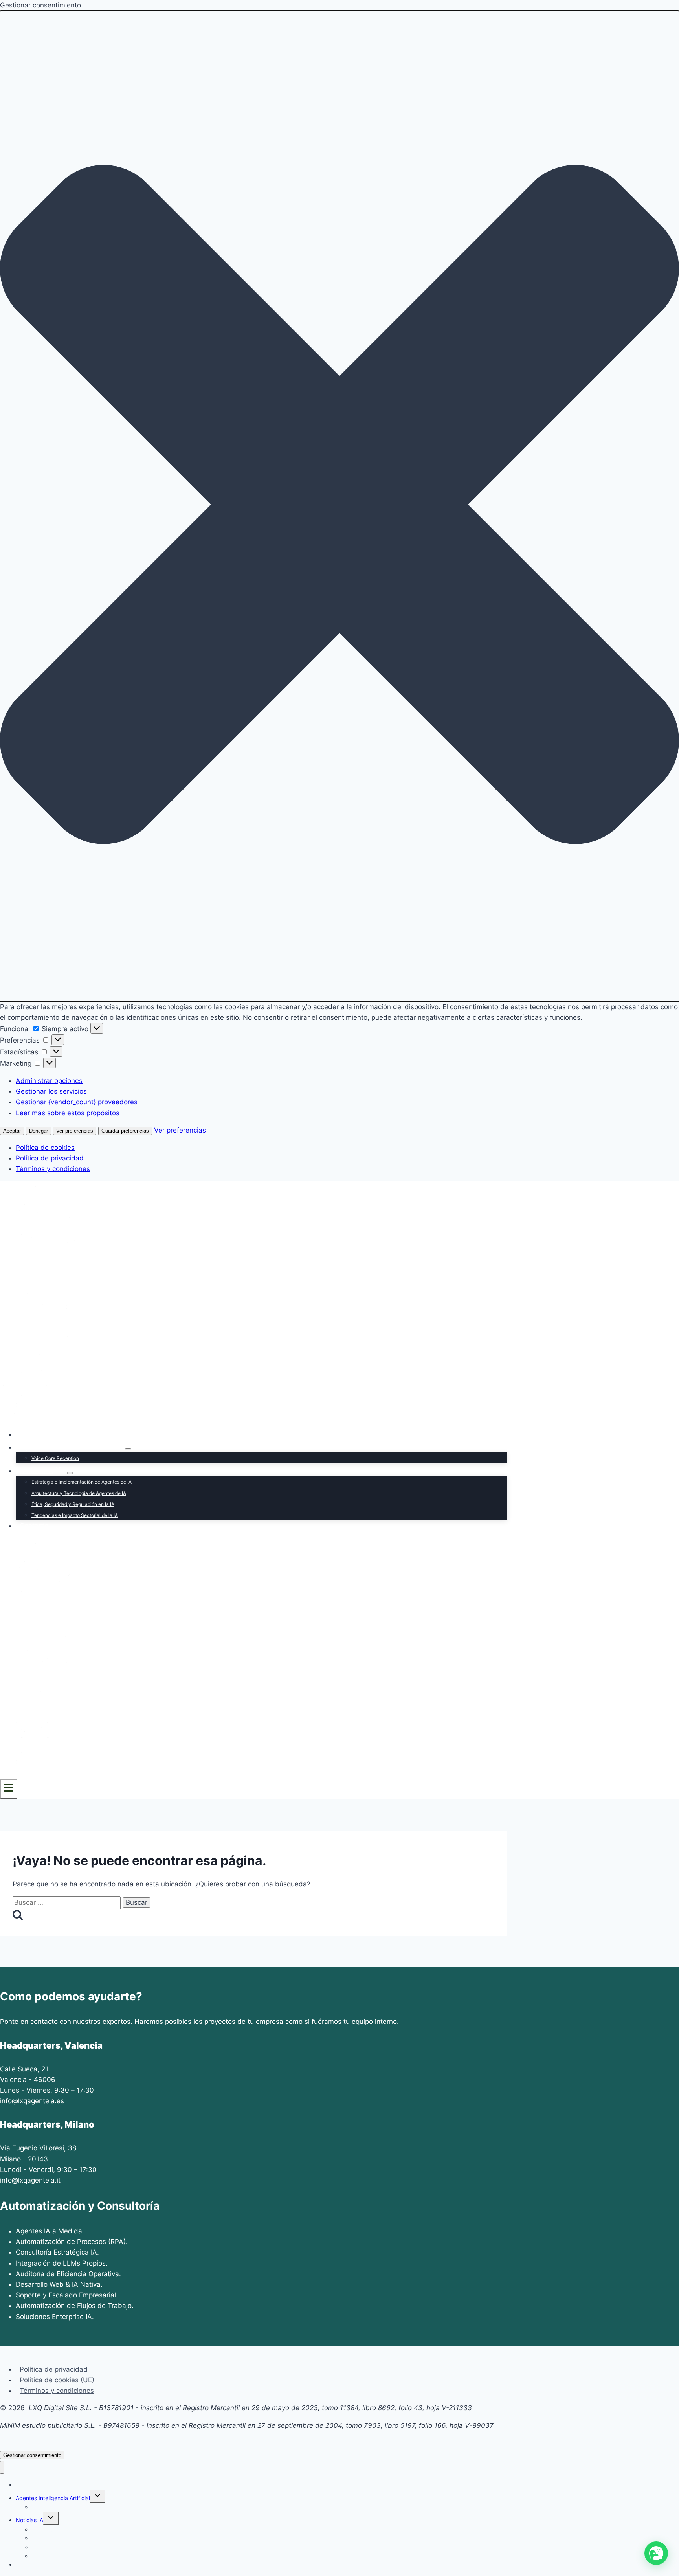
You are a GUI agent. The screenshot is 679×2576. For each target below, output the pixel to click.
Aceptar (12, 1131)
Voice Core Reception (55, 1458)
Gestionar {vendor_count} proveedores (77, 1102)
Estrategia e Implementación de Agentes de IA (82, 1482)
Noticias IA (29, 2520)
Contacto (34, 1526)
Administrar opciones (49, 1081)
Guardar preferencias (125, 1131)
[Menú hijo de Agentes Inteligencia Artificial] (128, 1449)
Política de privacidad (50, 1158)
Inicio (28, 1434)
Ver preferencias (75, 1131)
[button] (339, 506)
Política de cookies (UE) (57, 2380)
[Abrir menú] (9, 1789)
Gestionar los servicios (51, 1091)
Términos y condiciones (53, 1169)
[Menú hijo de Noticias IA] (70, 1473)
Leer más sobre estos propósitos (68, 1113)
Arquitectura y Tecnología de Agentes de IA (79, 1493)
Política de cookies (45, 1148)
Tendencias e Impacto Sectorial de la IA (75, 1515)
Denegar (39, 1131)
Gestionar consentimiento (32, 2455)
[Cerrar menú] (2, 2467)
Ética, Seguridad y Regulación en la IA (73, 1504)
